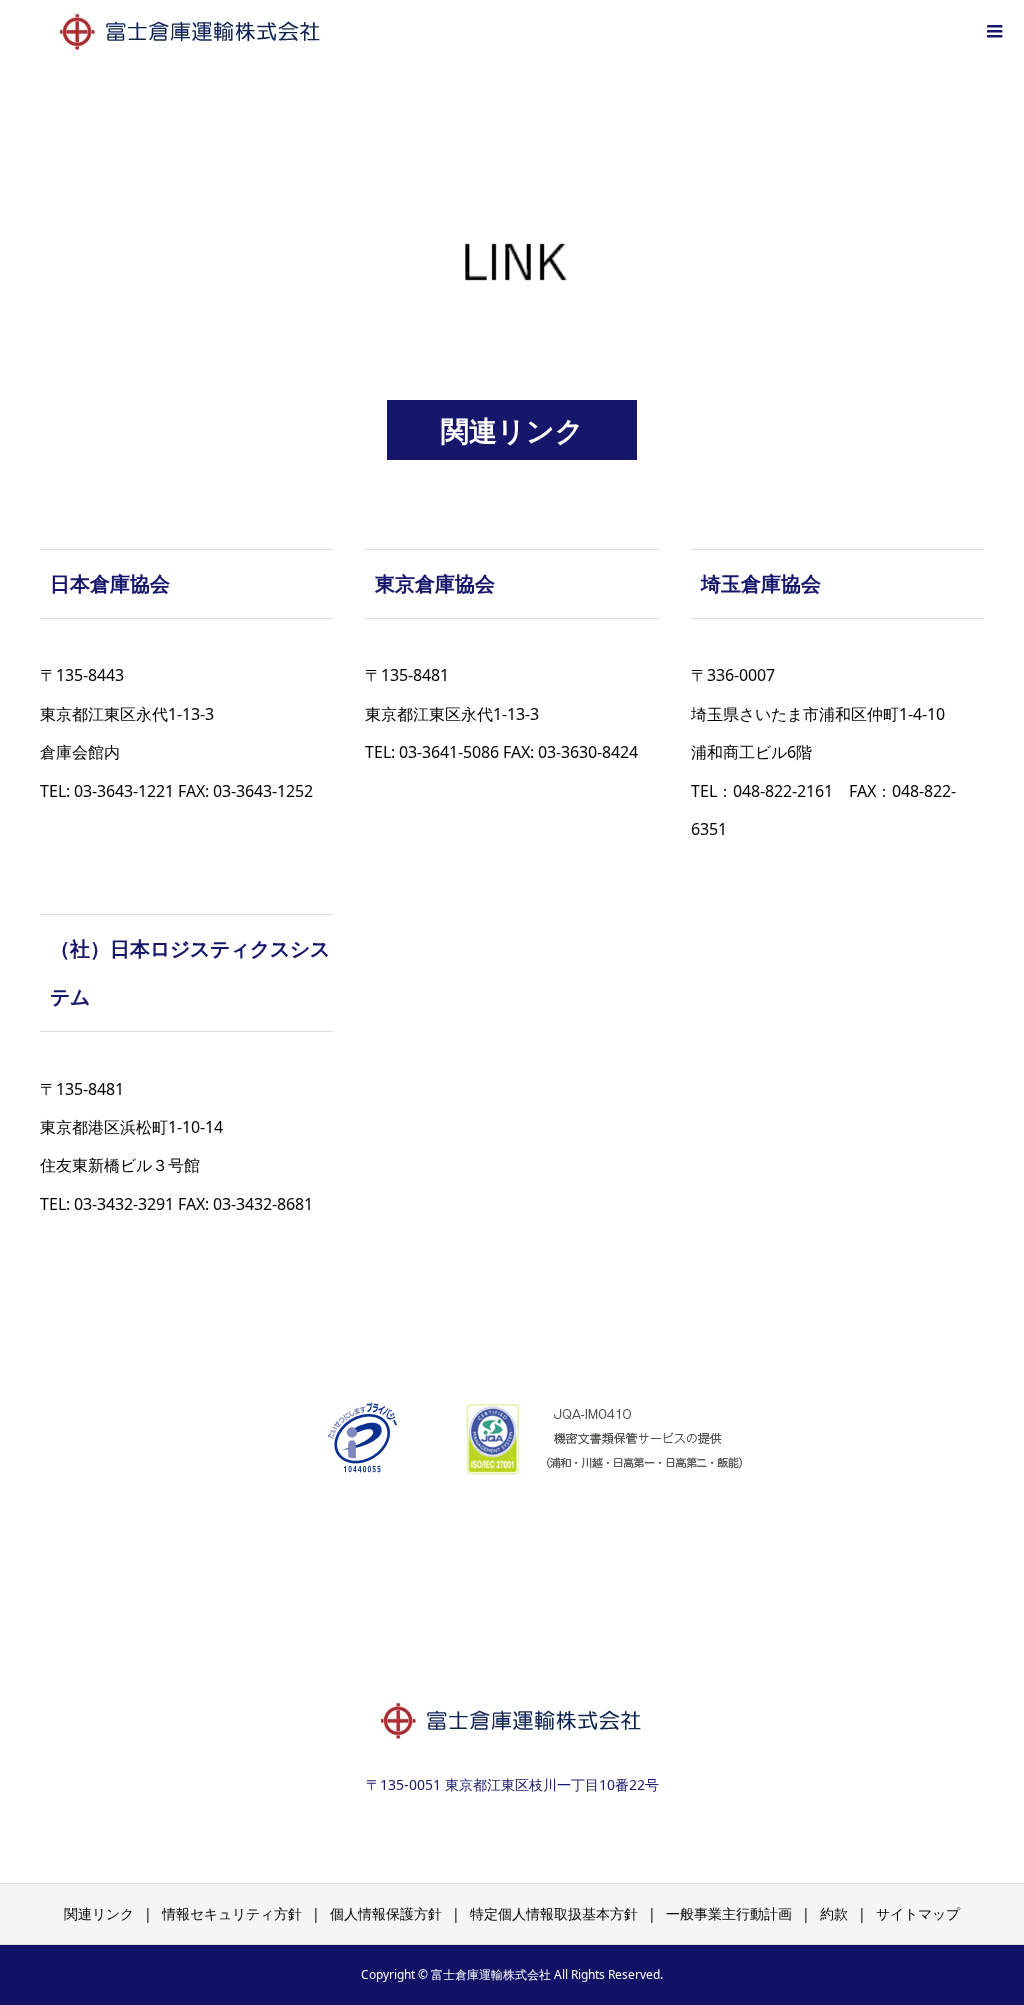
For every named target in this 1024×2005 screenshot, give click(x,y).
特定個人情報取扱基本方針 (554, 1913)
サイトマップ (918, 1913)
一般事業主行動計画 (729, 1913)
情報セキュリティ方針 (232, 1913)
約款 (834, 1913)
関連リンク (99, 1913)
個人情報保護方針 (386, 1913)
